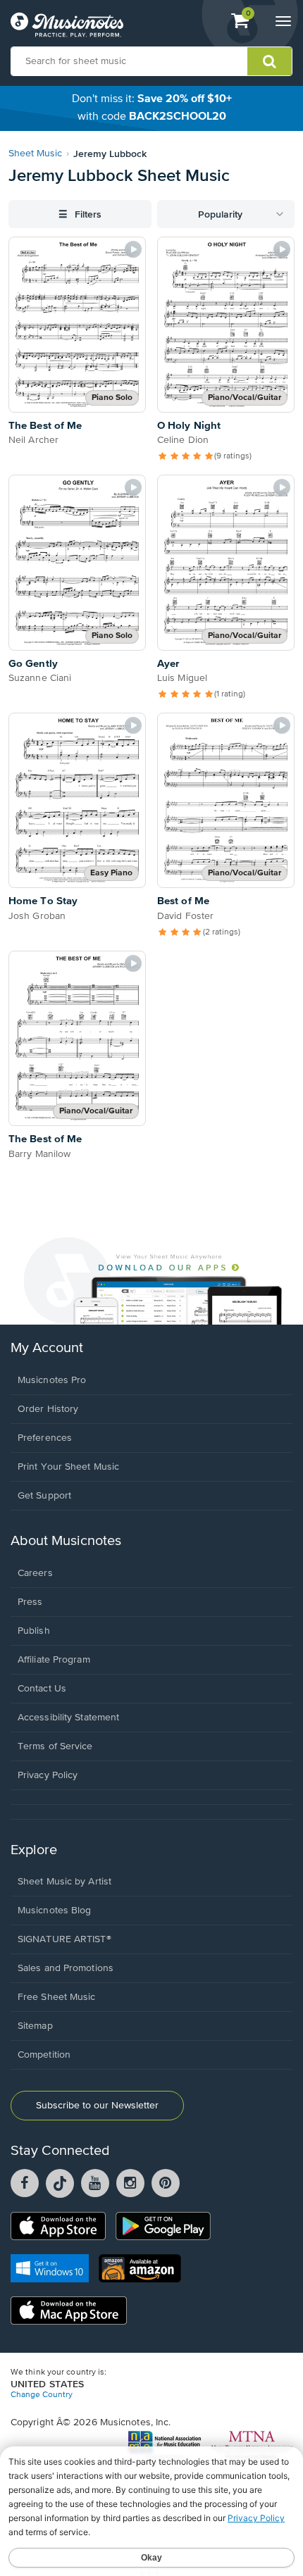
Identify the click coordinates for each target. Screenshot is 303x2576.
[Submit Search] (270, 61)
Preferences (45, 1438)
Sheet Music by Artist (64, 1882)
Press (30, 1602)
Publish (34, 1631)
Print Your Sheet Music (68, 1467)
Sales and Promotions (66, 1968)
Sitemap (35, 2026)
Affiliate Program (54, 1660)
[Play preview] (133, 249)
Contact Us (42, 1689)
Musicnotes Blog (55, 1911)
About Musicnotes (66, 1541)
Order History (48, 1409)
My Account (47, 1348)
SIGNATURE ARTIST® (64, 1939)
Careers (35, 1573)
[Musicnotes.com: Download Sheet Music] (67, 25)
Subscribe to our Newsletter (97, 2106)
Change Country (42, 2395)
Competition (44, 2055)
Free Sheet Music (57, 1997)
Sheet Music (35, 154)
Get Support (44, 1496)
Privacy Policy (48, 1775)
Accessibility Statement (68, 1718)
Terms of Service (55, 1746)
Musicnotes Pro (52, 1380)
